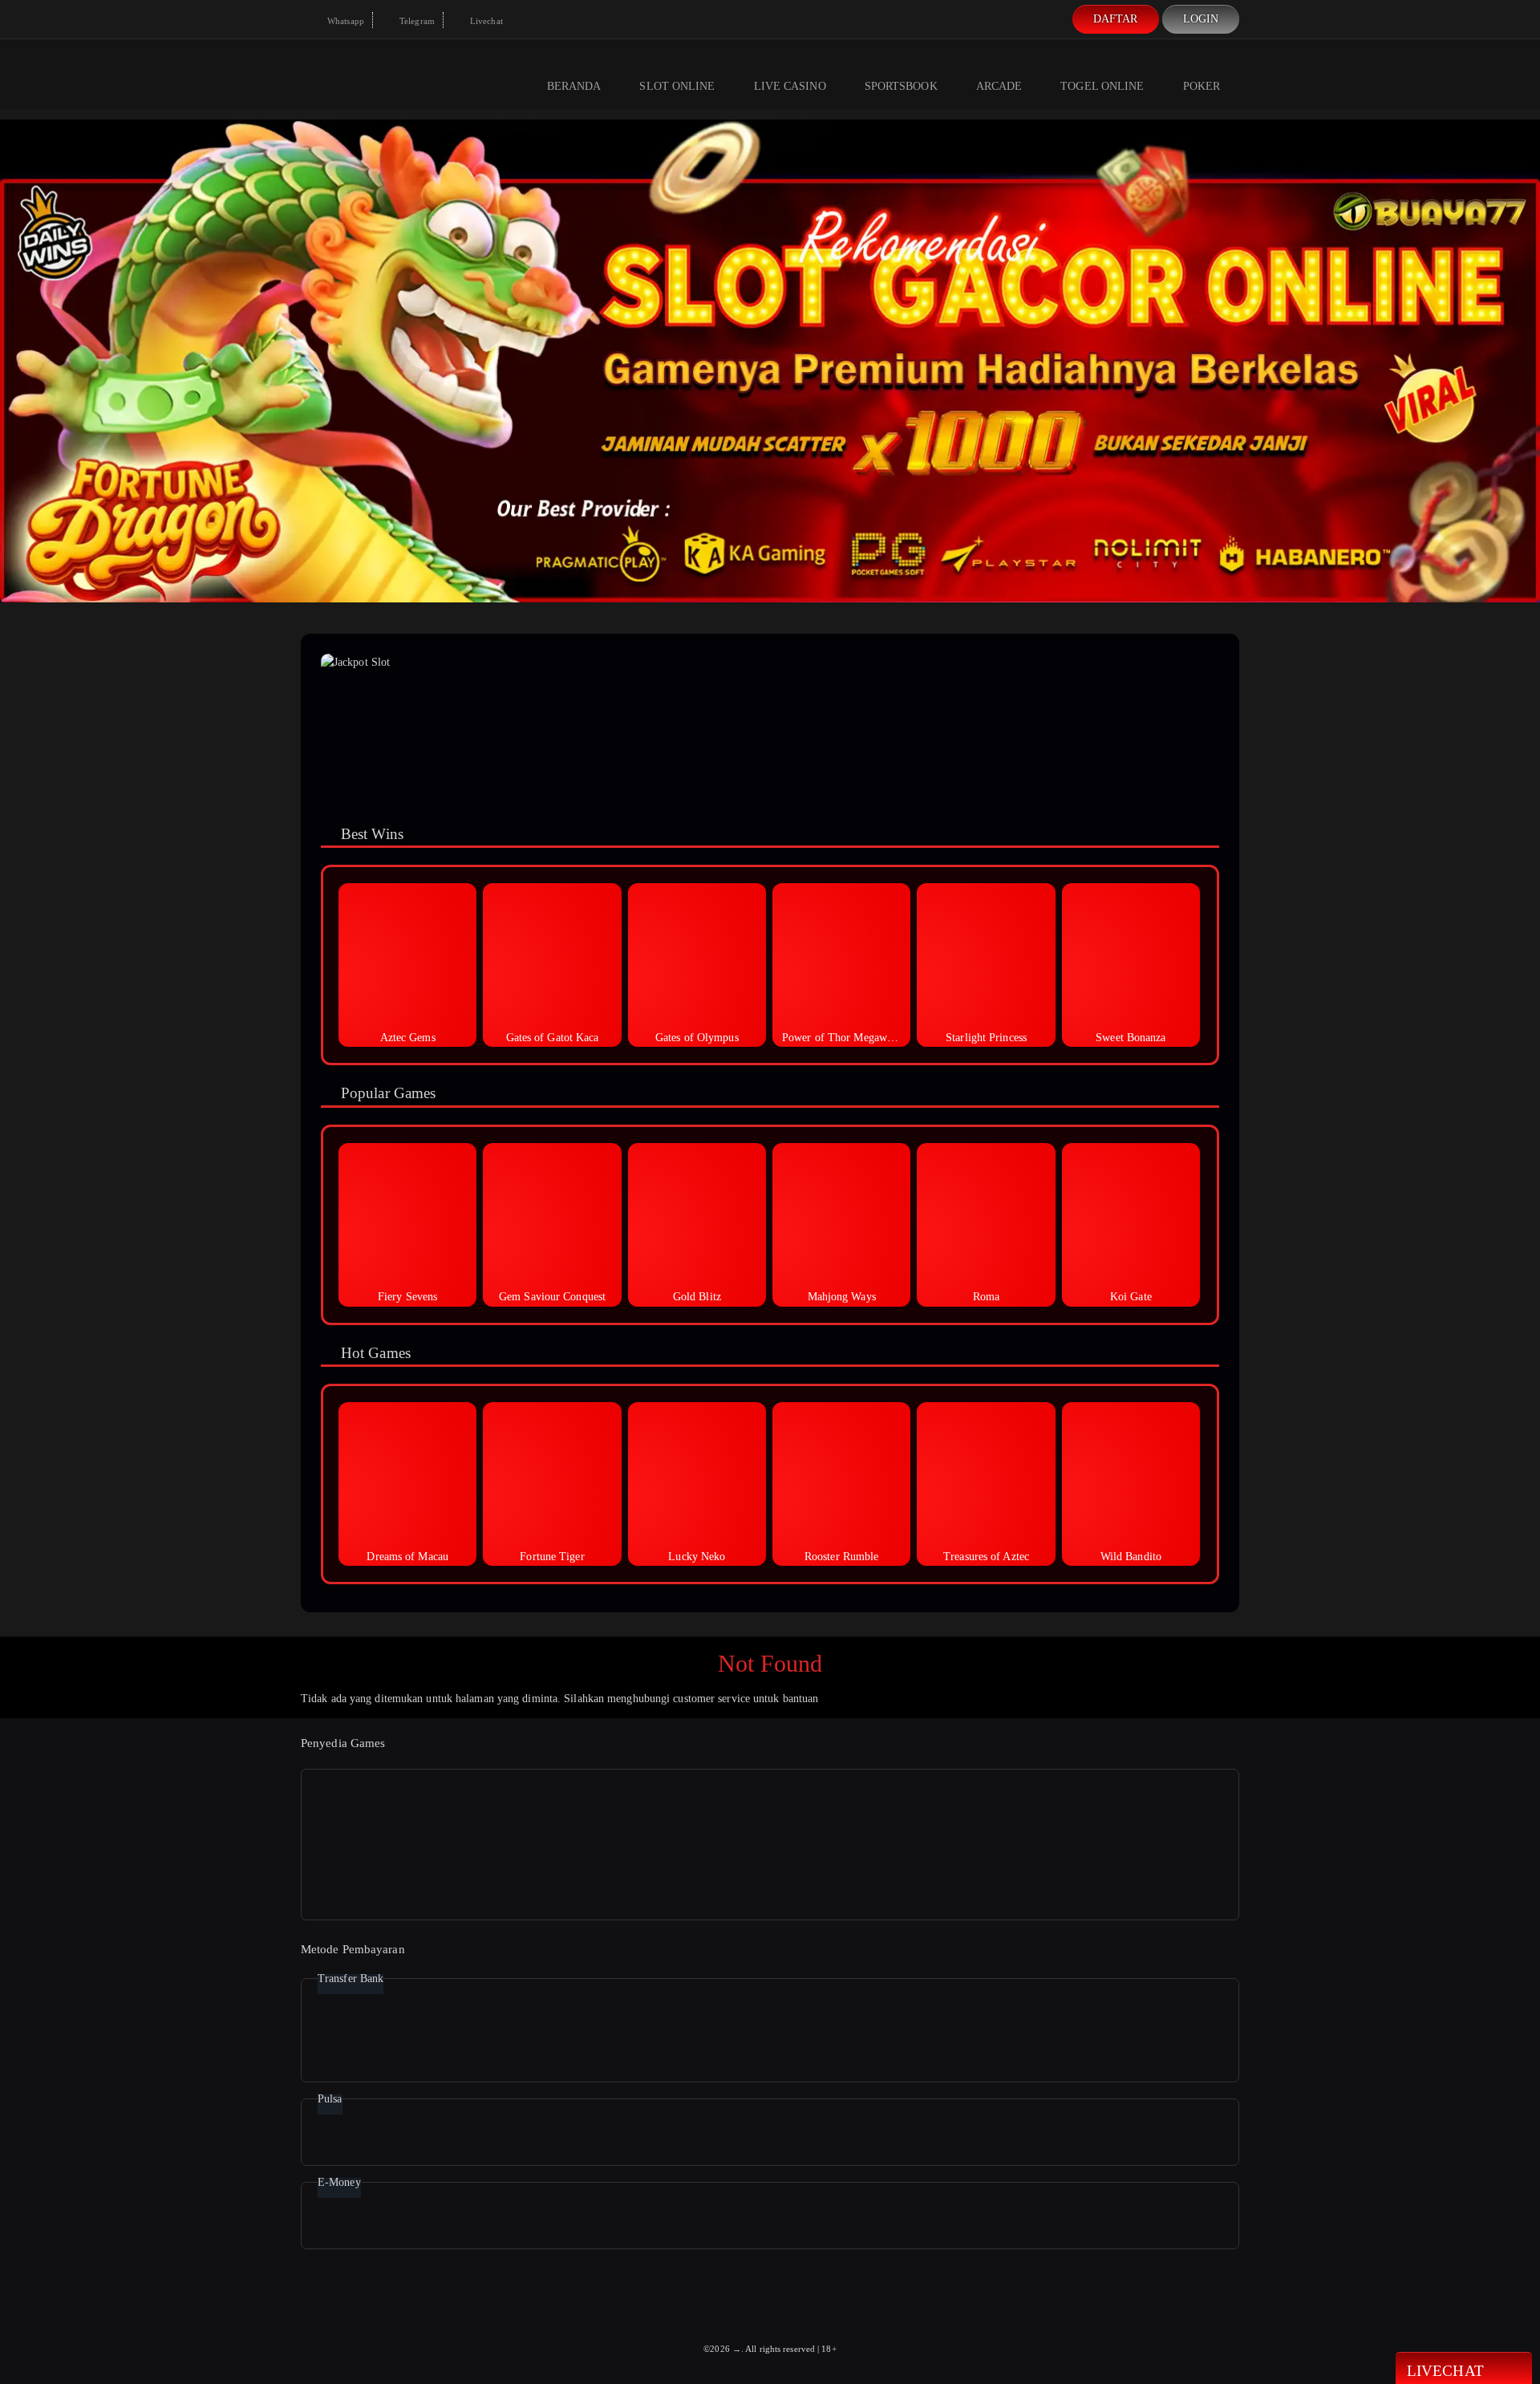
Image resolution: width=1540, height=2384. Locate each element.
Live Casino (790, 86)
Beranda (574, 86)
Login (1201, 19)
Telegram (416, 21)
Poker (1202, 86)
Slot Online (677, 86)
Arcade (999, 86)
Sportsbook (901, 86)
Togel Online (1102, 86)
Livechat (485, 21)
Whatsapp (344, 21)
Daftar (1116, 19)
